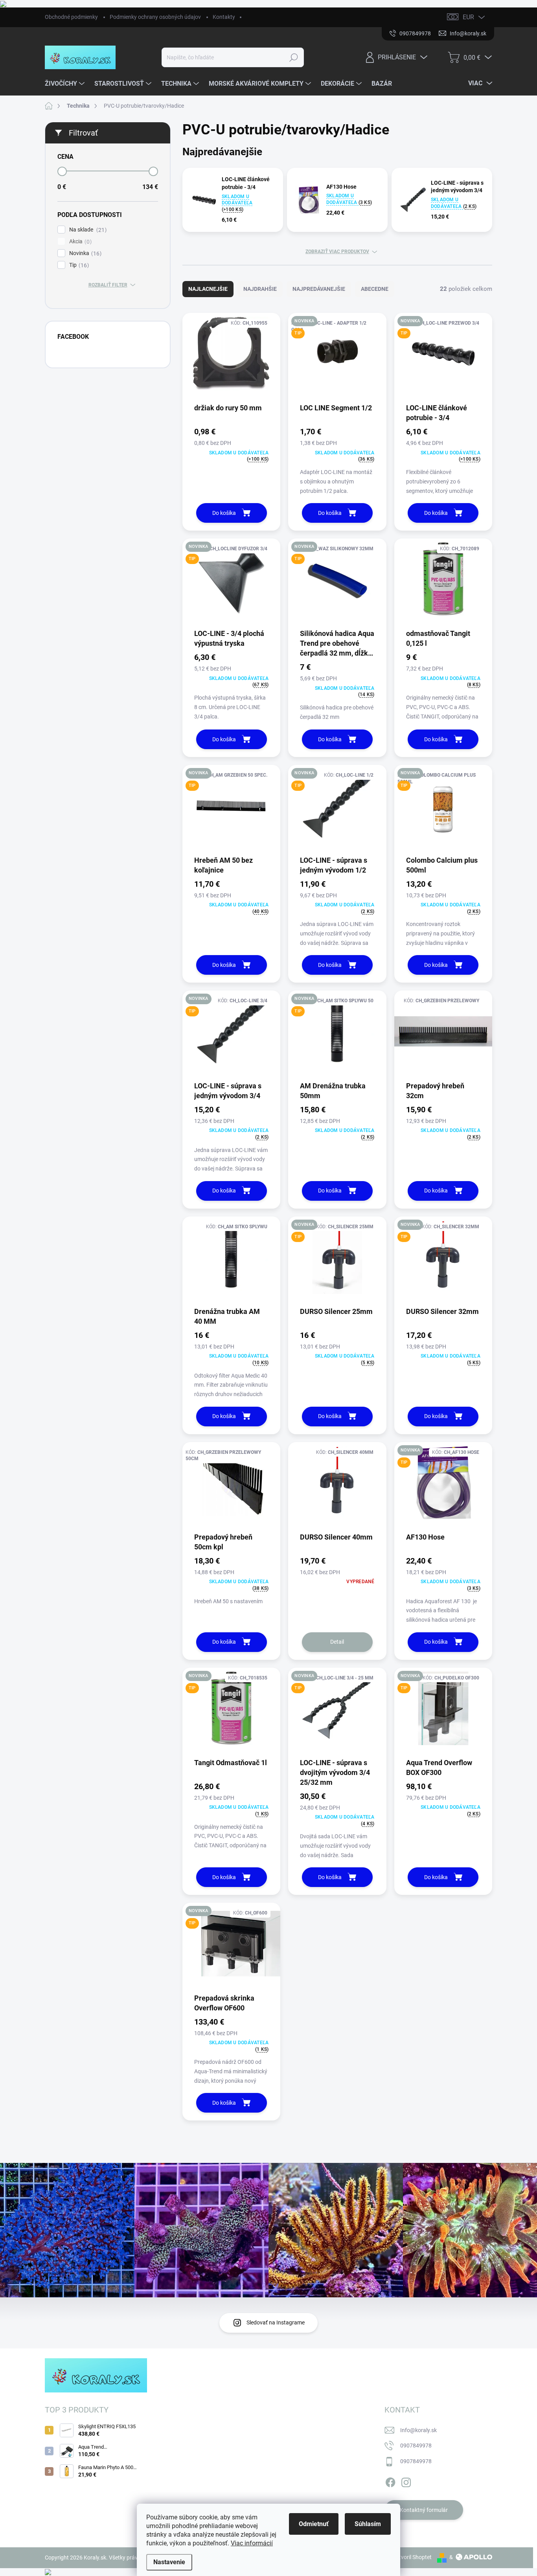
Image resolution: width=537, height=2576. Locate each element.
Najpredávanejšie (319, 289)
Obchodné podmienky (71, 17)
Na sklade (87, 230)
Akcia (79, 242)
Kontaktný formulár (424, 2510)
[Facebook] (390, 2481)
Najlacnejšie (208, 289)
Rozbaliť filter (108, 285)
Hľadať (294, 57)
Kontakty (224, 17)
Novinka (84, 253)
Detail (337, 1642)
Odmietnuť (314, 2524)
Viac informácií (252, 2543)
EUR (468, 17)
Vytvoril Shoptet (412, 2557)
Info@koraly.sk (418, 2430)
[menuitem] (66, 84)
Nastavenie (169, 2562)
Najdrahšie (260, 289)
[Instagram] (406, 2481)
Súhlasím (368, 2524)
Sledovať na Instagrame (276, 2322)
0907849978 (416, 2446)
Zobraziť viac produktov (337, 252)
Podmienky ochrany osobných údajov (155, 17)
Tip (78, 265)
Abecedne (375, 289)
